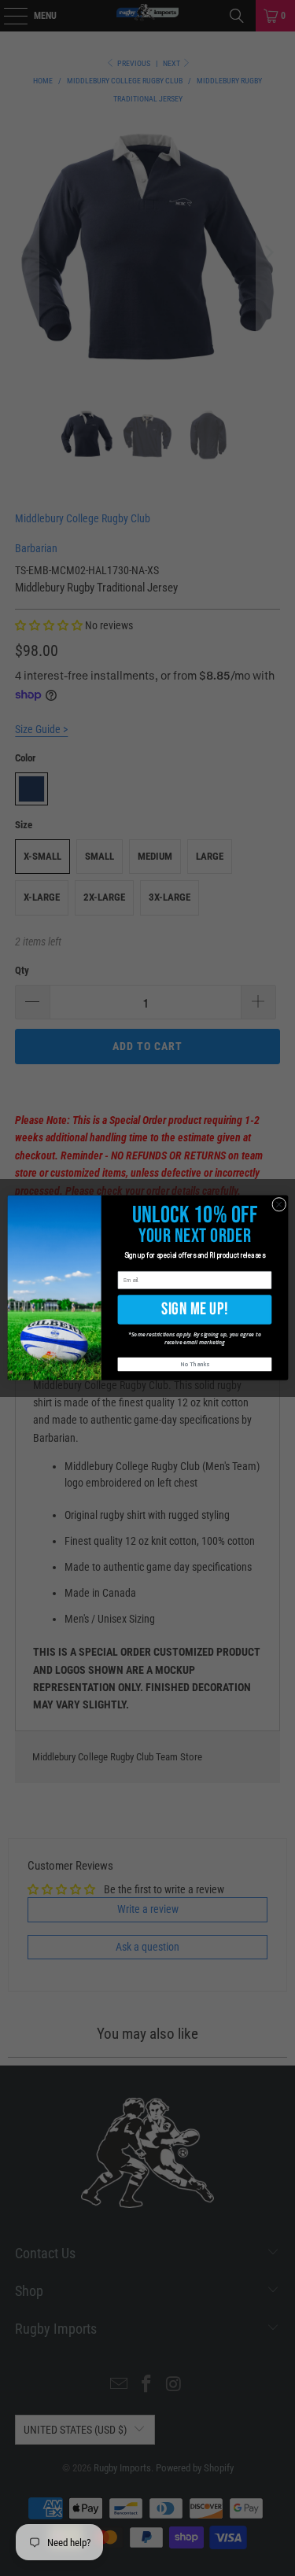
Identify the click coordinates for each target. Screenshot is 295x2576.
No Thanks (195, 1365)
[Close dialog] (278, 1205)
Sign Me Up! (195, 1310)
